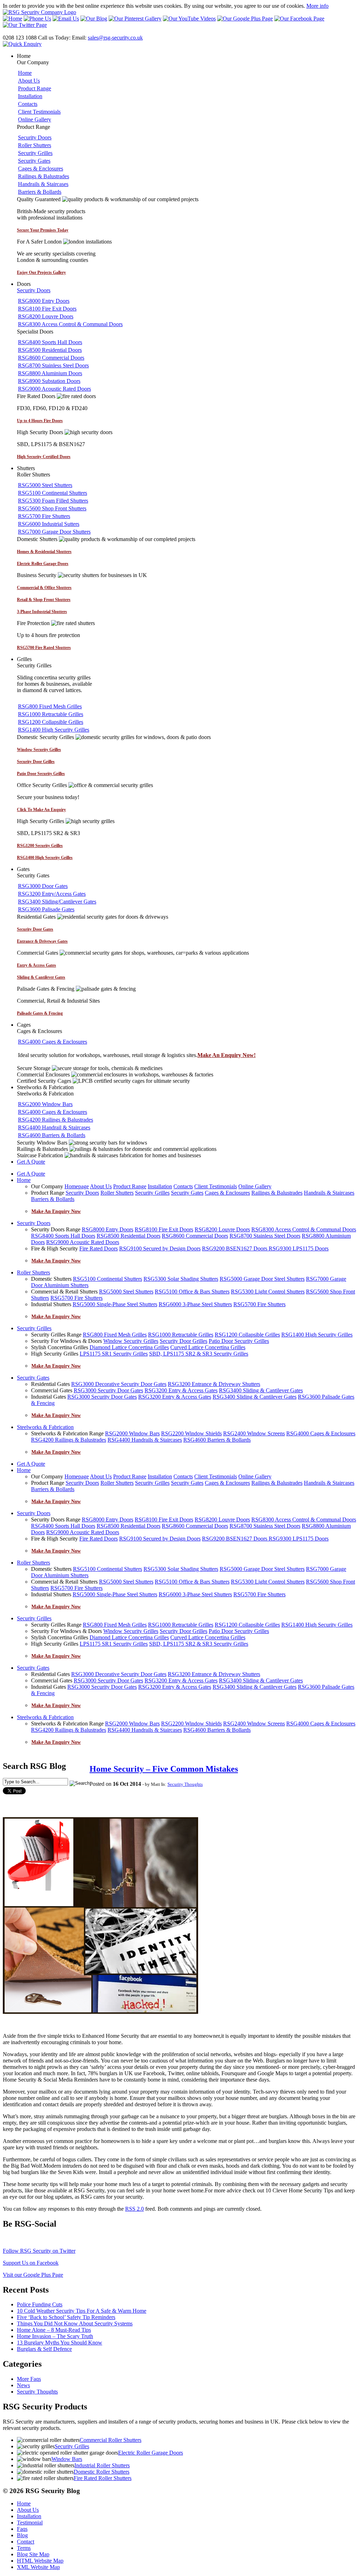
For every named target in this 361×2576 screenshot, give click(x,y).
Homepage (77, 1186)
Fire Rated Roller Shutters (103, 2478)
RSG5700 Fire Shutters (44, 516)
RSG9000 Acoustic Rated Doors (54, 389)
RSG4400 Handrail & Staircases (54, 1127)
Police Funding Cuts (40, 2304)
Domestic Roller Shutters (102, 2472)
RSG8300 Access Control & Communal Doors (70, 324)
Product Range (35, 88)
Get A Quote (31, 1162)
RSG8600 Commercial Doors (51, 358)
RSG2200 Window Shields (191, 1433)
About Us (29, 81)
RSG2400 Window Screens (254, 1433)
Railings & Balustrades (44, 176)
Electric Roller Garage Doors (151, 2453)
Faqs (22, 2529)
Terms (24, 2548)
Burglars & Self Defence (44, 2349)
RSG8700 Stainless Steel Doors (53, 365)
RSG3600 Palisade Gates (46, 909)
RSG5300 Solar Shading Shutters (181, 1279)
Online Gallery (35, 119)
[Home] (39, 12)
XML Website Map (38, 2567)
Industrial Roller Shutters (102, 2465)
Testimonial (30, 2523)
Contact (26, 2542)
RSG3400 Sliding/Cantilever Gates (57, 902)
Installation (30, 96)
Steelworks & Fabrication (45, 1427)
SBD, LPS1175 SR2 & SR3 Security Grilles (199, 1354)
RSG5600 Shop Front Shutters (52, 508)
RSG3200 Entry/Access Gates (52, 894)
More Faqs (29, 2379)
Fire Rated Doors (99, 1248)
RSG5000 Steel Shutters (45, 485)
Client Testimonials (39, 112)
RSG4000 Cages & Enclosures (53, 1042)
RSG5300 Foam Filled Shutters (53, 501)
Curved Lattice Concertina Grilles (208, 1347)
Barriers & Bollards (40, 192)
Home (25, 73)
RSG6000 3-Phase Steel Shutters (195, 1304)
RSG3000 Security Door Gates (108, 1390)
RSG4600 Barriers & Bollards (52, 1135)
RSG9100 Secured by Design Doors (160, 1248)
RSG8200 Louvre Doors (46, 316)
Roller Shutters (35, 145)
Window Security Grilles (131, 1341)
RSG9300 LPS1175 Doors (299, 1248)
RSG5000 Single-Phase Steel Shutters (115, 1304)
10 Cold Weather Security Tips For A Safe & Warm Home (82, 2311)
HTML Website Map (40, 2561)
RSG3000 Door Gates (43, 886)
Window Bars (67, 2459)
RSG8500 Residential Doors (50, 350)
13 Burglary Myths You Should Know (60, 2343)
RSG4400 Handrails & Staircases (145, 1440)
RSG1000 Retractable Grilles (51, 714)
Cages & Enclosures (41, 169)
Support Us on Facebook (31, 2263)
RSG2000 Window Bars (45, 1104)
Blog (22, 2535)
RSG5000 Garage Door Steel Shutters (262, 1279)
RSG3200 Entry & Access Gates (181, 1390)
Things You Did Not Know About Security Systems (75, 2323)
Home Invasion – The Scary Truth (55, 2336)
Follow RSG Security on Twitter (39, 2251)
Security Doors (35, 137)
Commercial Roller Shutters (111, 2440)
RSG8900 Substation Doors (49, 381)
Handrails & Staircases (43, 184)
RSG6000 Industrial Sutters (49, 524)
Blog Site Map (33, 2554)
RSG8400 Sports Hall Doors (50, 342)
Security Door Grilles (183, 1341)
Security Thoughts (185, 1784)
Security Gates (34, 161)
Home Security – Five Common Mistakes (164, 1769)
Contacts (28, 104)
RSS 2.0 (134, 2209)
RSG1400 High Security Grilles (54, 730)
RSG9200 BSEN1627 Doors (235, 1248)
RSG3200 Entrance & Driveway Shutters (214, 1384)
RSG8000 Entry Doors (44, 301)
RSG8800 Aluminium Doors (50, 373)
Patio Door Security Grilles (239, 1341)
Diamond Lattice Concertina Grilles (129, 1347)
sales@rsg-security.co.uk (115, 38)
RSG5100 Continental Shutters (53, 493)
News (23, 2385)
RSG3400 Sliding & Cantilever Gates (261, 1390)
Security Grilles (35, 153)
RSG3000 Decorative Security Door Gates (119, 1384)
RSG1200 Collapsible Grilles (51, 722)
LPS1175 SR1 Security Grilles (114, 1354)
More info (317, 6)
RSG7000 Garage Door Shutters (54, 532)
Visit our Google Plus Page (33, 2275)
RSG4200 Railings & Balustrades (56, 1120)
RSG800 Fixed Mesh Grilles (50, 706)
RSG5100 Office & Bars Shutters (192, 1292)
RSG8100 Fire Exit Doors (47, 309)
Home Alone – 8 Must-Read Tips (54, 2330)
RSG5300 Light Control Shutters (268, 1292)
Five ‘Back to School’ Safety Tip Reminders (66, 2317)
